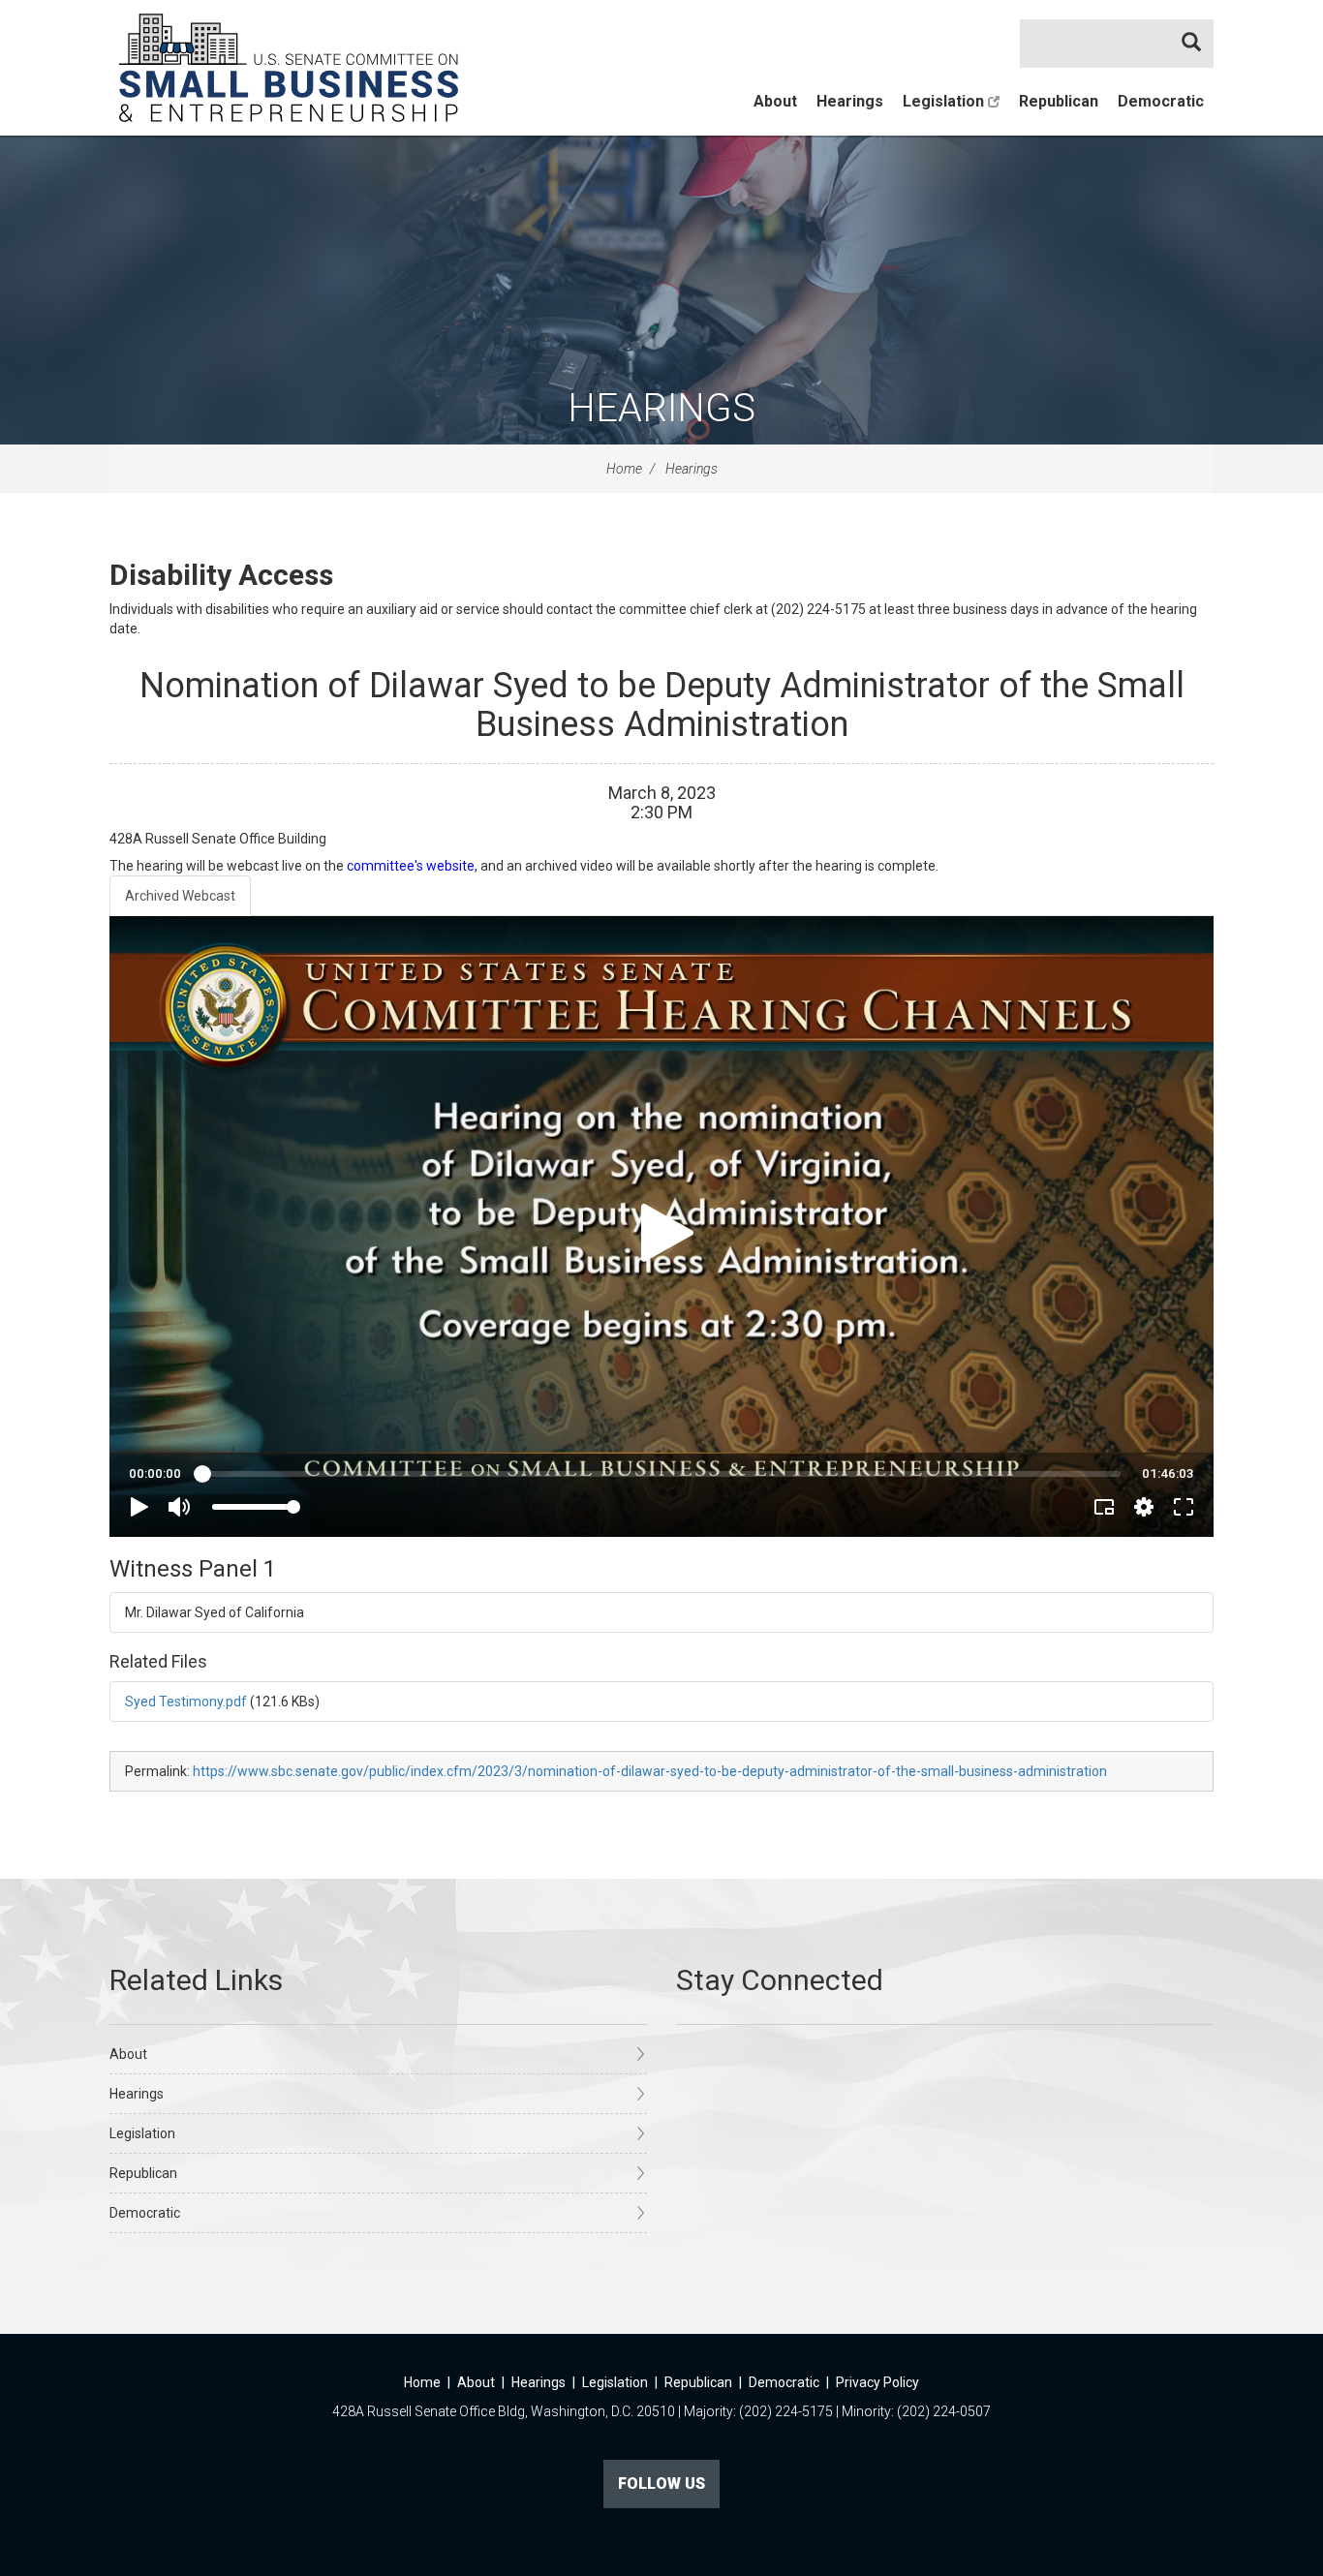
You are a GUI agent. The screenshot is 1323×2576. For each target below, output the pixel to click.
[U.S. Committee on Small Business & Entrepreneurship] (289, 68)
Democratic (1161, 101)
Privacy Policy (877, 2382)
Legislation (945, 101)
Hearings (850, 101)
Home (624, 469)
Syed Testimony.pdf (186, 1702)
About (775, 101)
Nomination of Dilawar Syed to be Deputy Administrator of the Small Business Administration (662, 705)
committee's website (411, 866)
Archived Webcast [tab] (180, 896)
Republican (1059, 101)
